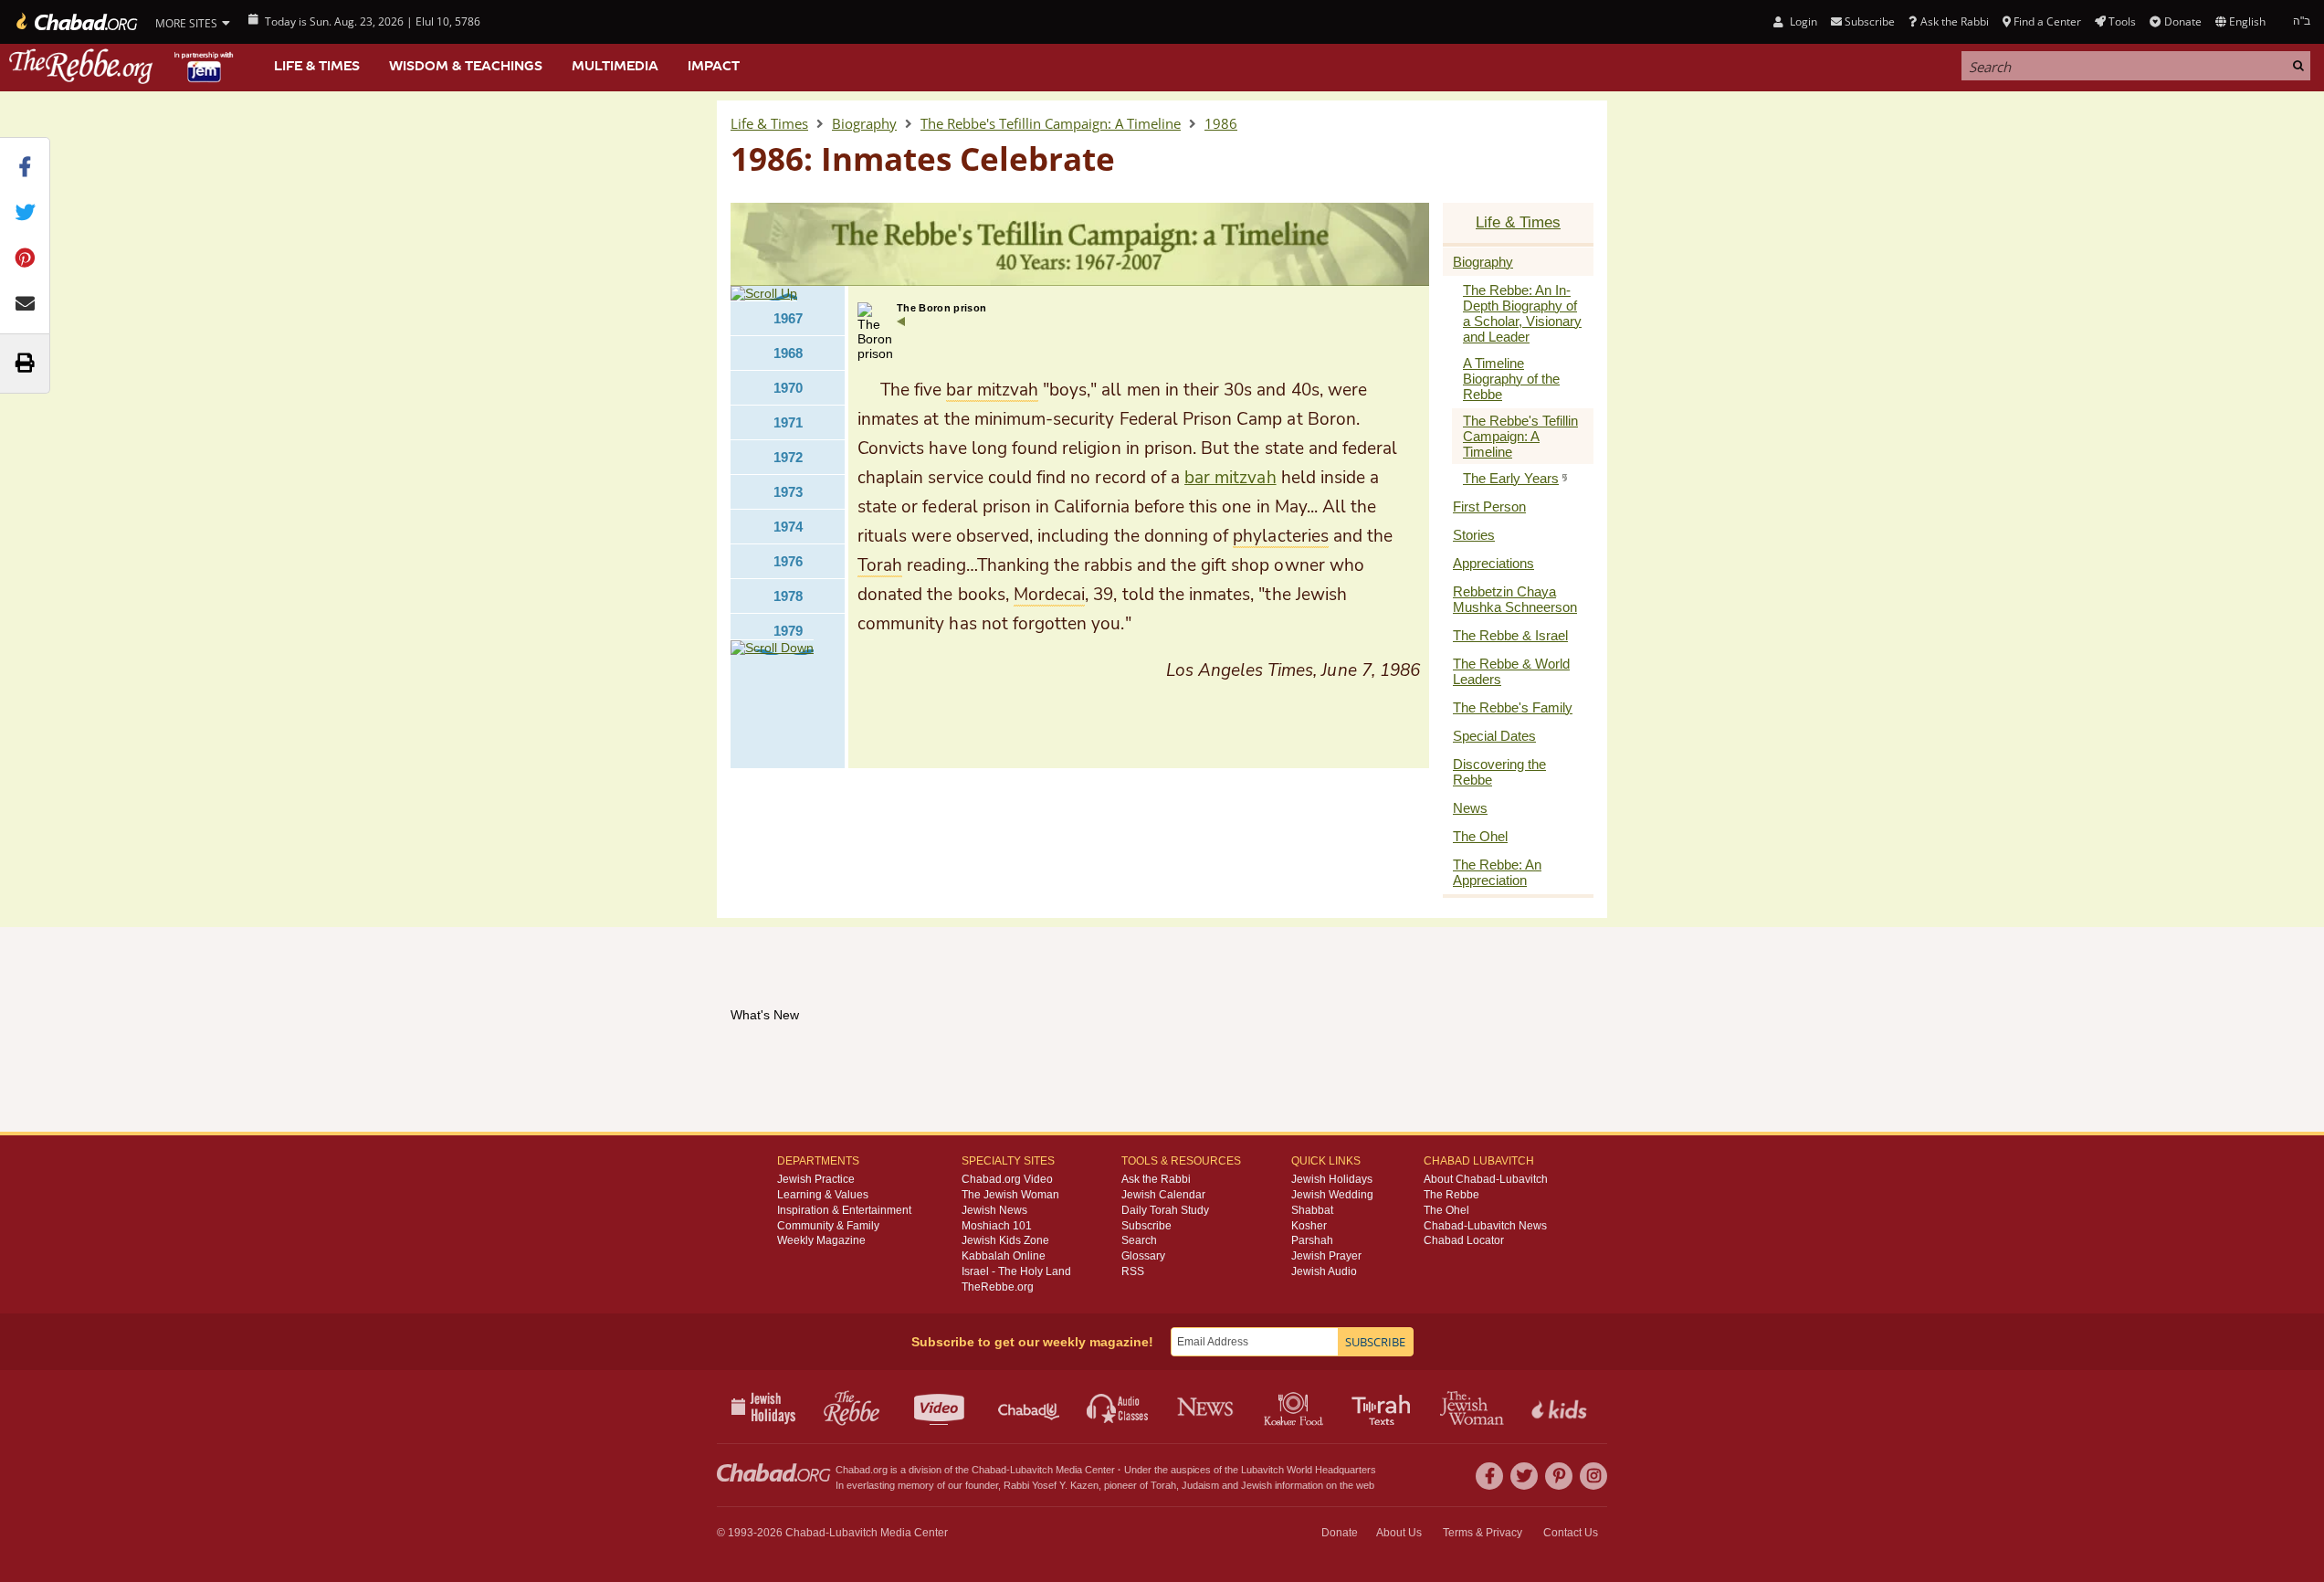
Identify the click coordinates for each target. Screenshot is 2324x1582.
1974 (788, 527)
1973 (788, 492)
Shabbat (1312, 1210)
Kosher (1309, 1226)
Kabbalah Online (1004, 1256)
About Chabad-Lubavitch (1486, 1179)
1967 (788, 318)
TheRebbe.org (998, 1287)
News (1207, 1407)
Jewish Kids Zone (1005, 1240)
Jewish (1257, 1485)
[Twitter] (1524, 1476)
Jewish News (994, 1210)
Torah (1163, 1485)
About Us (1399, 1533)
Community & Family (828, 1226)
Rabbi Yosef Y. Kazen (1051, 1485)
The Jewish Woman (1010, 1195)
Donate (2182, 21)
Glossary (1143, 1256)
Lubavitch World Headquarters (1309, 1470)
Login (1802, 21)
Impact (714, 66)
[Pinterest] (1559, 1476)
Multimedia (615, 66)
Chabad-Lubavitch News (1485, 1226)
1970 (788, 388)
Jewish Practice (816, 1179)
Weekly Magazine (821, 1240)
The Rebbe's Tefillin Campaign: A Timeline (1051, 123)
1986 (1221, 123)
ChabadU (1030, 1407)
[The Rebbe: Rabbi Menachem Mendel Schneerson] (123, 66)
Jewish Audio (1324, 1271)
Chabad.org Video (1007, 1179)
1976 (788, 561)
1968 (788, 353)
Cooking (1295, 1407)
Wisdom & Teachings (466, 66)
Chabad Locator (1464, 1240)
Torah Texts (1384, 1407)
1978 (788, 596)
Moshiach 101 (997, 1226)
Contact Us (1571, 1533)
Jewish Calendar (1163, 1195)
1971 (788, 422)
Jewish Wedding (1332, 1195)
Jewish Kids (1561, 1407)
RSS (1133, 1271)
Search (1139, 1240)
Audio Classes (1118, 1407)
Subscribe (1146, 1226)
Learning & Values (823, 1195)
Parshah (1312, 1240)
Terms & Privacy (1483, 1533)
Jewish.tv (941, 1407)
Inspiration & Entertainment (844, 1210)
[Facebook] (1489, 1476)
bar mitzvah (1230, 478)
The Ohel (1446, 1210)
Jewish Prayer (1326, 1256)
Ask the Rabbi (1954, 21)
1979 (788, 631)
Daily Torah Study (1165, 1210)
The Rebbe (1451, 1195)
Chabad (989, 1470)
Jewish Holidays (1332, 1179)
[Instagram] (1593, 1476)
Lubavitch (1031, 1470)
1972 (788, 457)
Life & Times (317, 66)
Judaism (1200, 1485)
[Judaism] (75, 22)
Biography (864, 123)
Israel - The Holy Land (1016, 1271)
